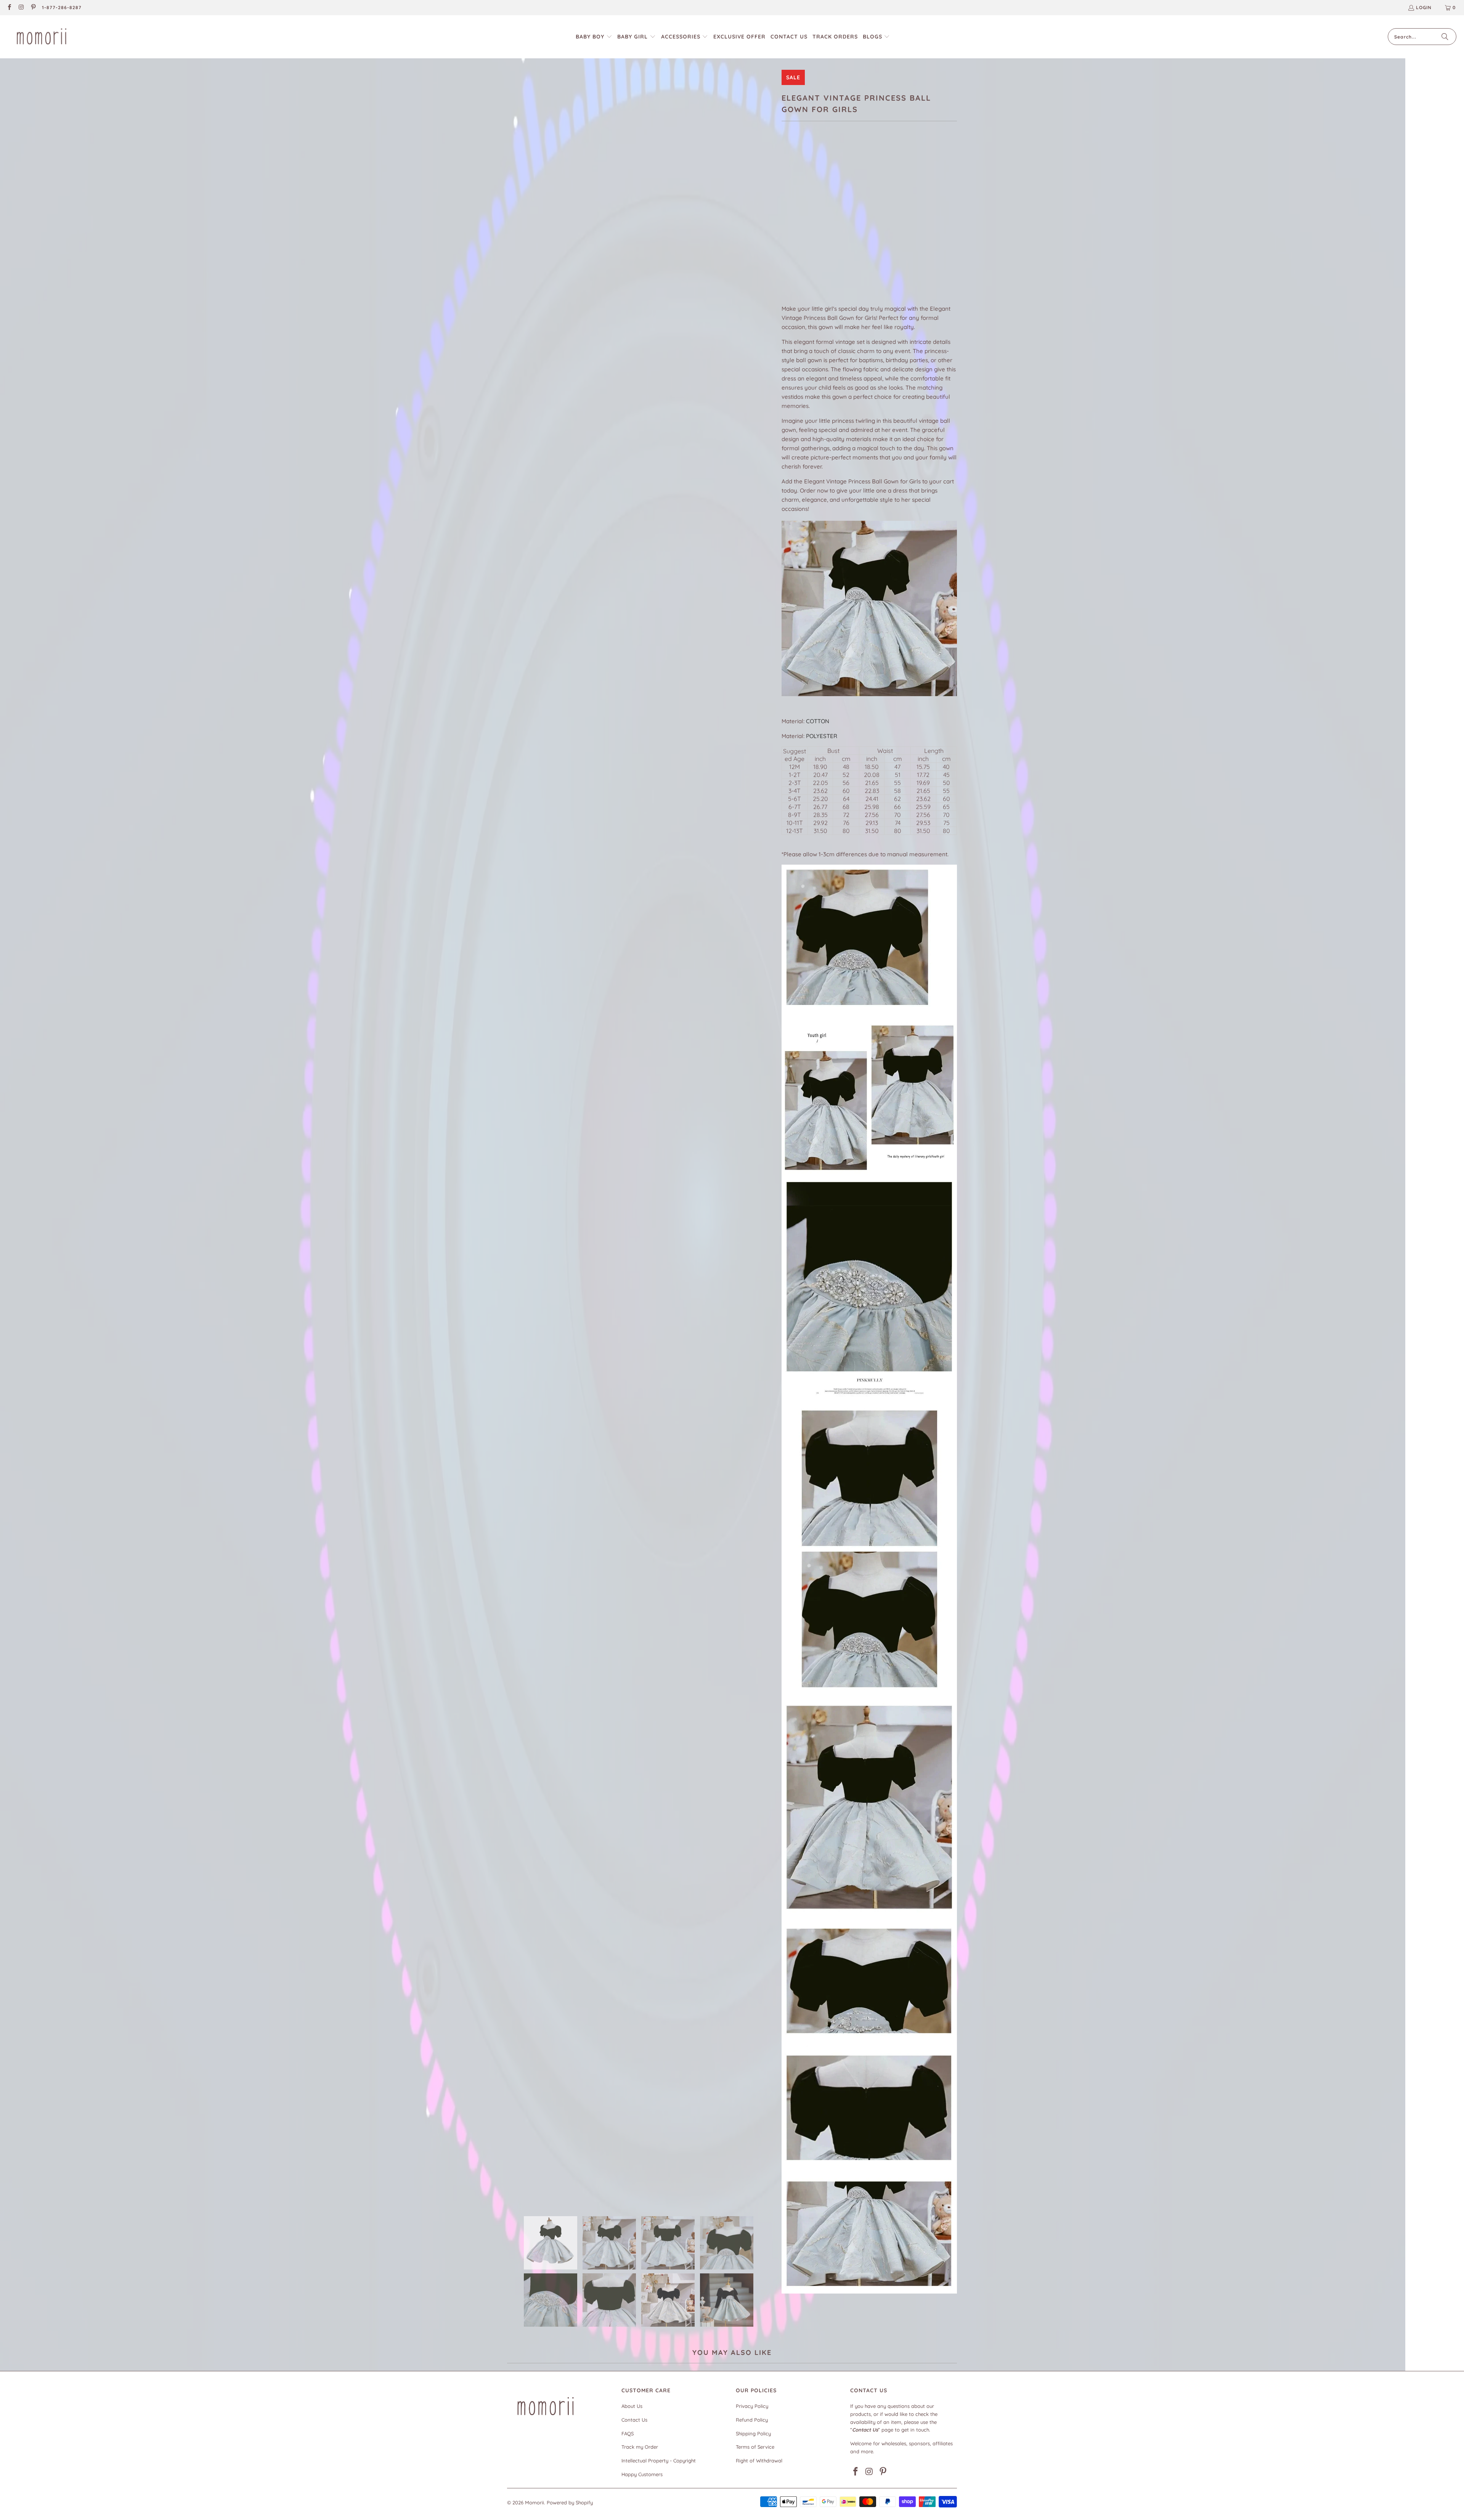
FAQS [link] (628, 2433)
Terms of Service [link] (755, 2447)
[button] (594, 37)
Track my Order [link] (640, 2447)
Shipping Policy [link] (753, 2433)
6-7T (898, 215)
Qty (786, 258)
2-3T (832, 215)
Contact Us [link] (634, 2420)
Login (1424, 7)
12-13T (817, 235)
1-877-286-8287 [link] (62, 7)
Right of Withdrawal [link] (759, 2461)
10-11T (792, 235)
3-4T (854, 215)
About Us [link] (632, 2406)
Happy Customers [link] (642, 2474)
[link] (9, 8)
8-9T (919, 215)
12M (790, 215)
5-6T (876, 215)
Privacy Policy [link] (752, 2406)
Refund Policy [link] (752, 2420)
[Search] (1445, 37)
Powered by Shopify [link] (570, 2502)
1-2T (811, 215)
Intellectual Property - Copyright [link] (659, 2461)
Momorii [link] (535, 2502)
